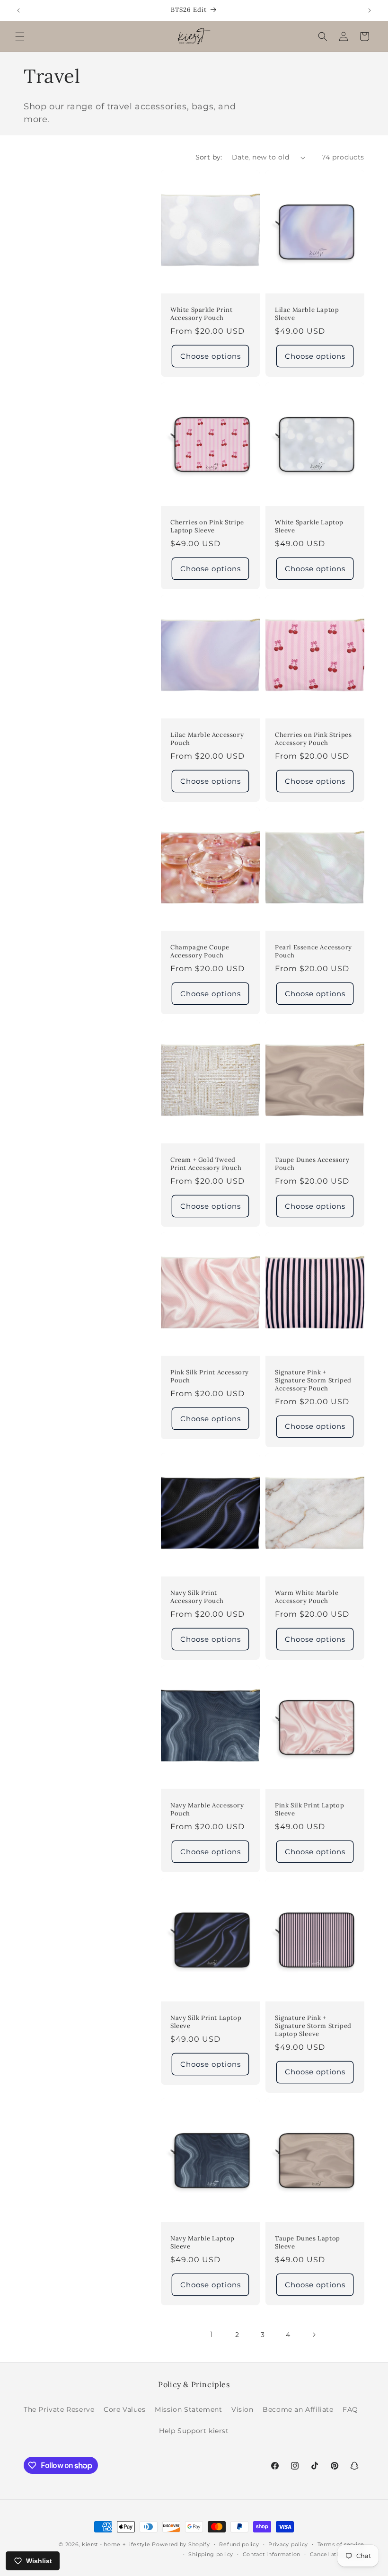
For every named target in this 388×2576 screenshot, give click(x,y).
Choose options (211, 356)
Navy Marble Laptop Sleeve (203, 2243)
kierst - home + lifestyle (116, 2544)
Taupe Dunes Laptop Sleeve (308, 2243)
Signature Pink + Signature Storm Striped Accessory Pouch (313, 1381)
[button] (20, 36)
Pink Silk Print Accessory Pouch (210, 1377)
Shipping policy (211, 2554)
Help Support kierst (194, 2431)
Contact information (272, 2554)
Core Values (125, 2409)
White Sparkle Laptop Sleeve (309, 527)
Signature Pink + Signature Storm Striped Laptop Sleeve (313, 2026)
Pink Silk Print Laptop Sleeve (309, 1810)
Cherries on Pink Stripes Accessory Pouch (313, 739)
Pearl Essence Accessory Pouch (313, 952)
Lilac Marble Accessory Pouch (207, 739)
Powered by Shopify (181, 2544)
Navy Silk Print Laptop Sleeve (206, 2022)
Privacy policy (288, 2544)
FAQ (350, 2409)
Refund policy (239, 2544)
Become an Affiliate (298, 2409)
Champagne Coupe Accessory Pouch (200, 952)
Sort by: (209, 157)
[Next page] (314, 2335)
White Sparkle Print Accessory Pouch (201, 314)
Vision (242, 2409)
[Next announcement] (370, 10)
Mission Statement (188, 2409)
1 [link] (212, 2334)
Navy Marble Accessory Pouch (207, 1810)
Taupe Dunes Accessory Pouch (312, 1164)
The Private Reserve (59, 2409)
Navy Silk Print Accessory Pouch (197, 1597)
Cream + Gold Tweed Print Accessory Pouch (206, 1164)
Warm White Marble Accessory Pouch (307, 1597)
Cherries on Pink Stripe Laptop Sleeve (207, 527)
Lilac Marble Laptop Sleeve (307, 314)
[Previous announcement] (18, 10)
